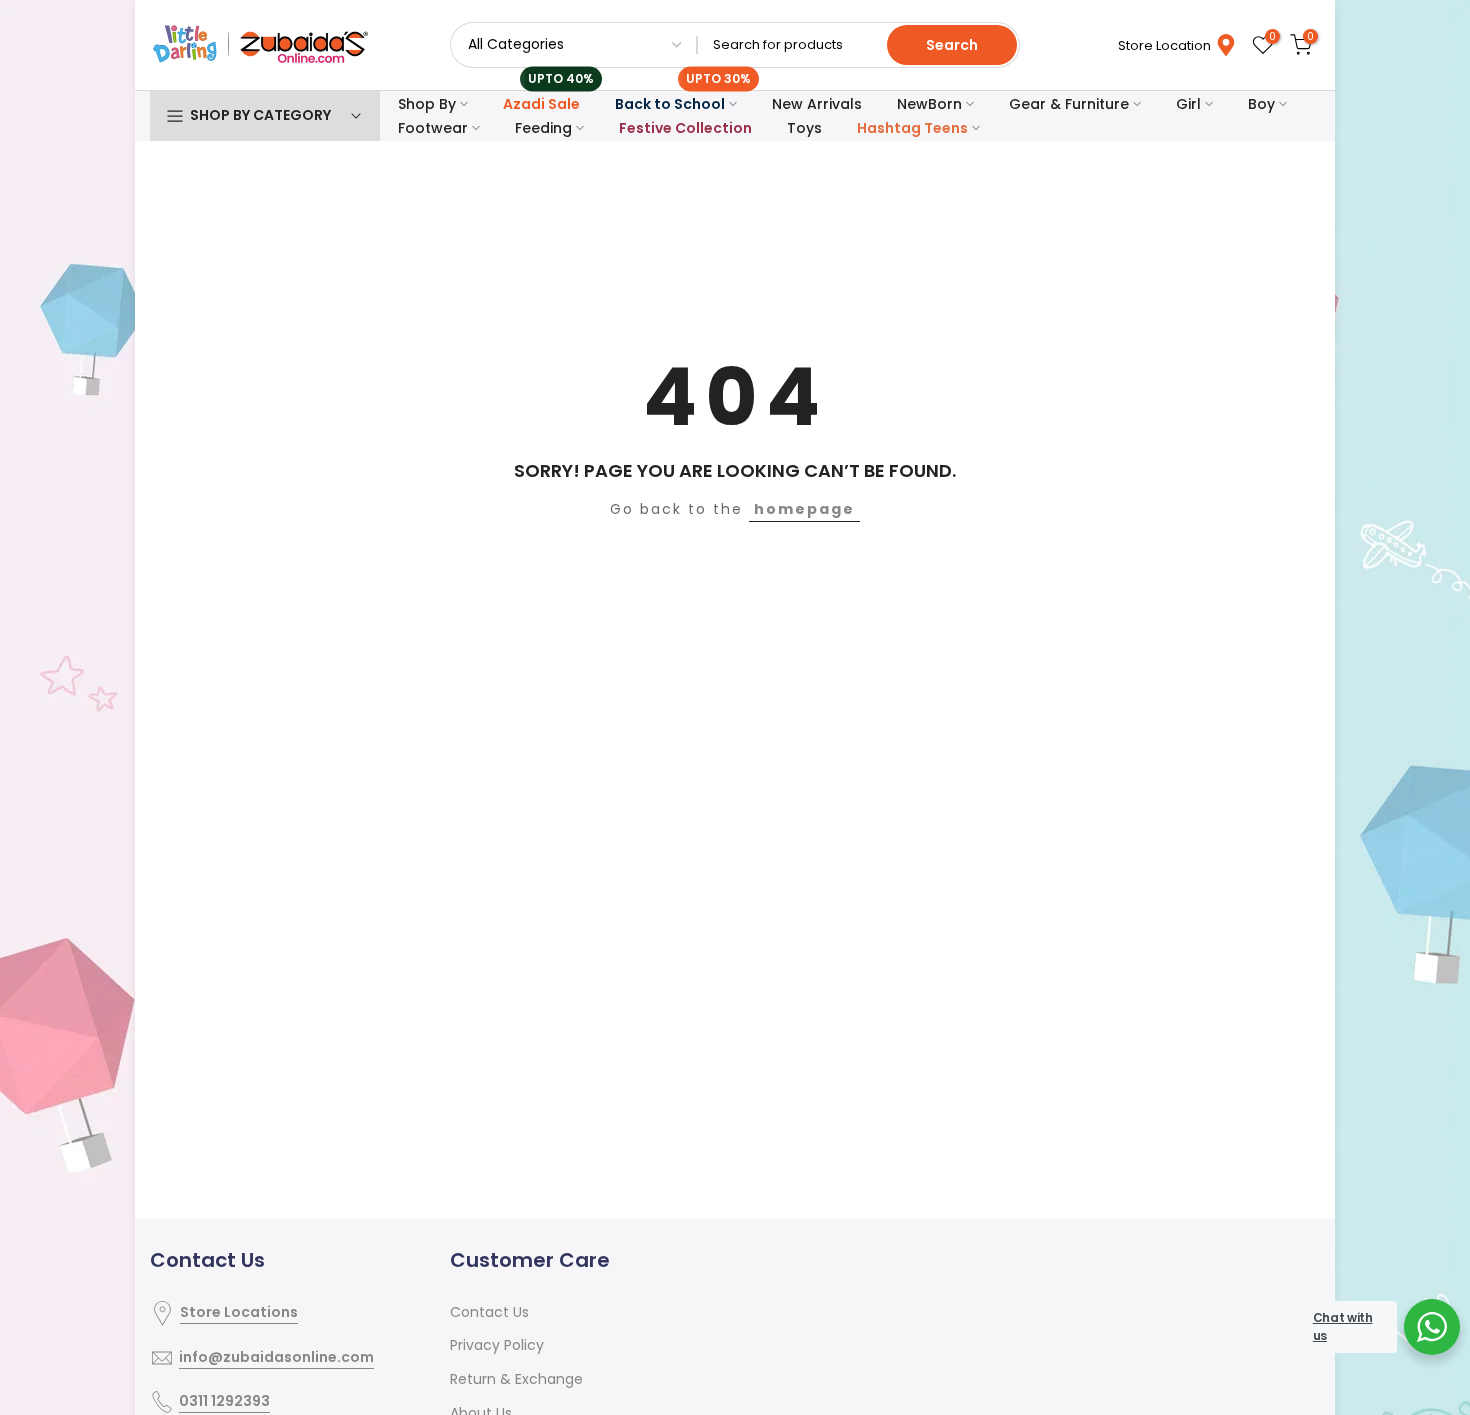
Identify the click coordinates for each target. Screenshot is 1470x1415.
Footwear (433, 128)
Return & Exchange (516, 1379)
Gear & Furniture (1069, 104)
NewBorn (929, 104)
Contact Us (489, 1312)
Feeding (543, 128)
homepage (804, 509)
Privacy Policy (497, 1345)
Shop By (427, 104)
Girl (1188, 104)
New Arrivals (817, 104)
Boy (1261, 104)
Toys (804, 128)
